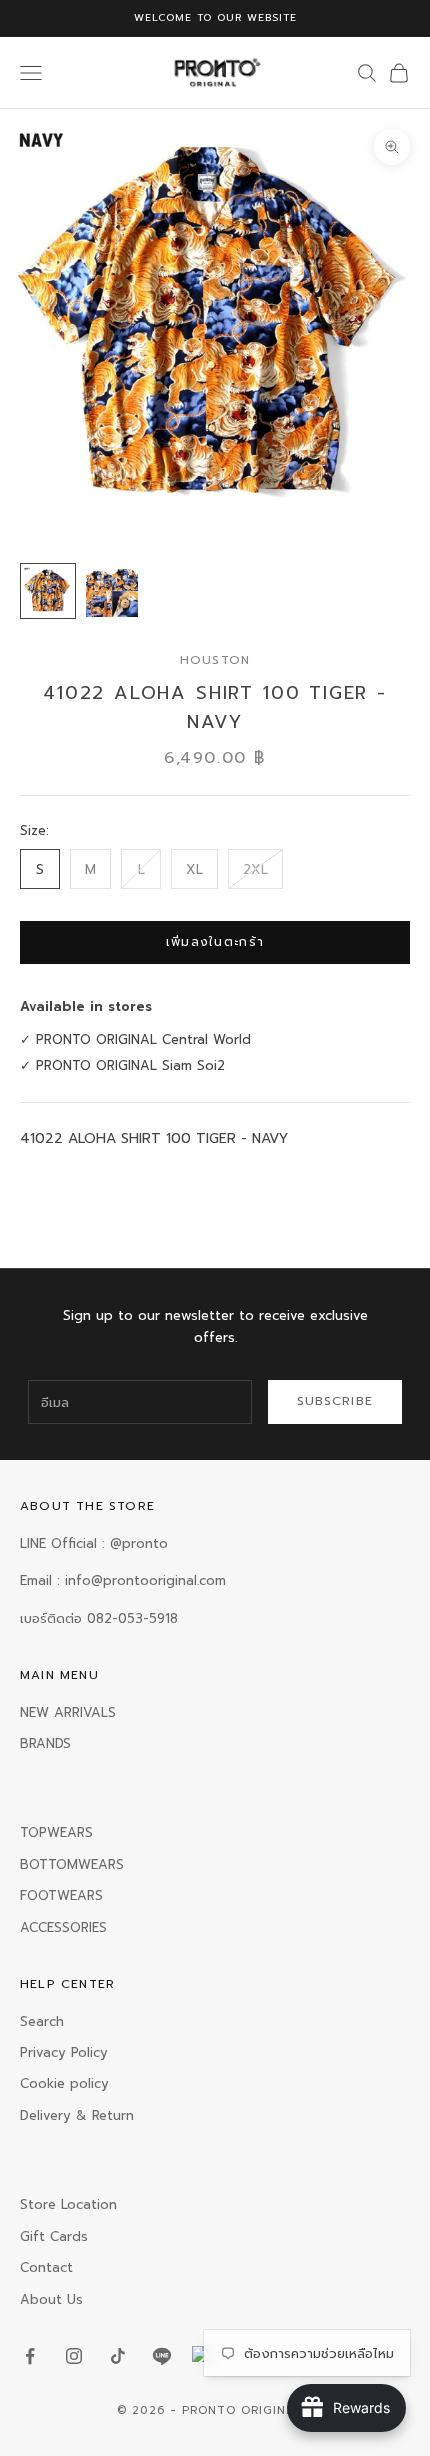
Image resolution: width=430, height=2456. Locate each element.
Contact (46, 2267)
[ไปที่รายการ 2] (112, 591)
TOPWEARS (56, 1832)
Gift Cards (54, 2236)
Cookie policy (64, 2083)
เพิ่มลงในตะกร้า (215, 942)
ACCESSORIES (63, 1927)
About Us (51, 2299)
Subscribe (335, 1401)
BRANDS (45, 1743)
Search (42, 2021)
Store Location (68, 2204)
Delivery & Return (77, 2115)
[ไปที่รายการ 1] (48, 591)
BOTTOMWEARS (72, 1864)
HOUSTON (215, 660)
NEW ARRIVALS (68, 1712)
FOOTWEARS (61, 1895)
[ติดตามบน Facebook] (30, 2356)
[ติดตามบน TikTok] (118, 2356)
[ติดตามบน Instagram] (74, 2356)
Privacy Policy (64, 2052)
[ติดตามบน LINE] (162, 2356)
